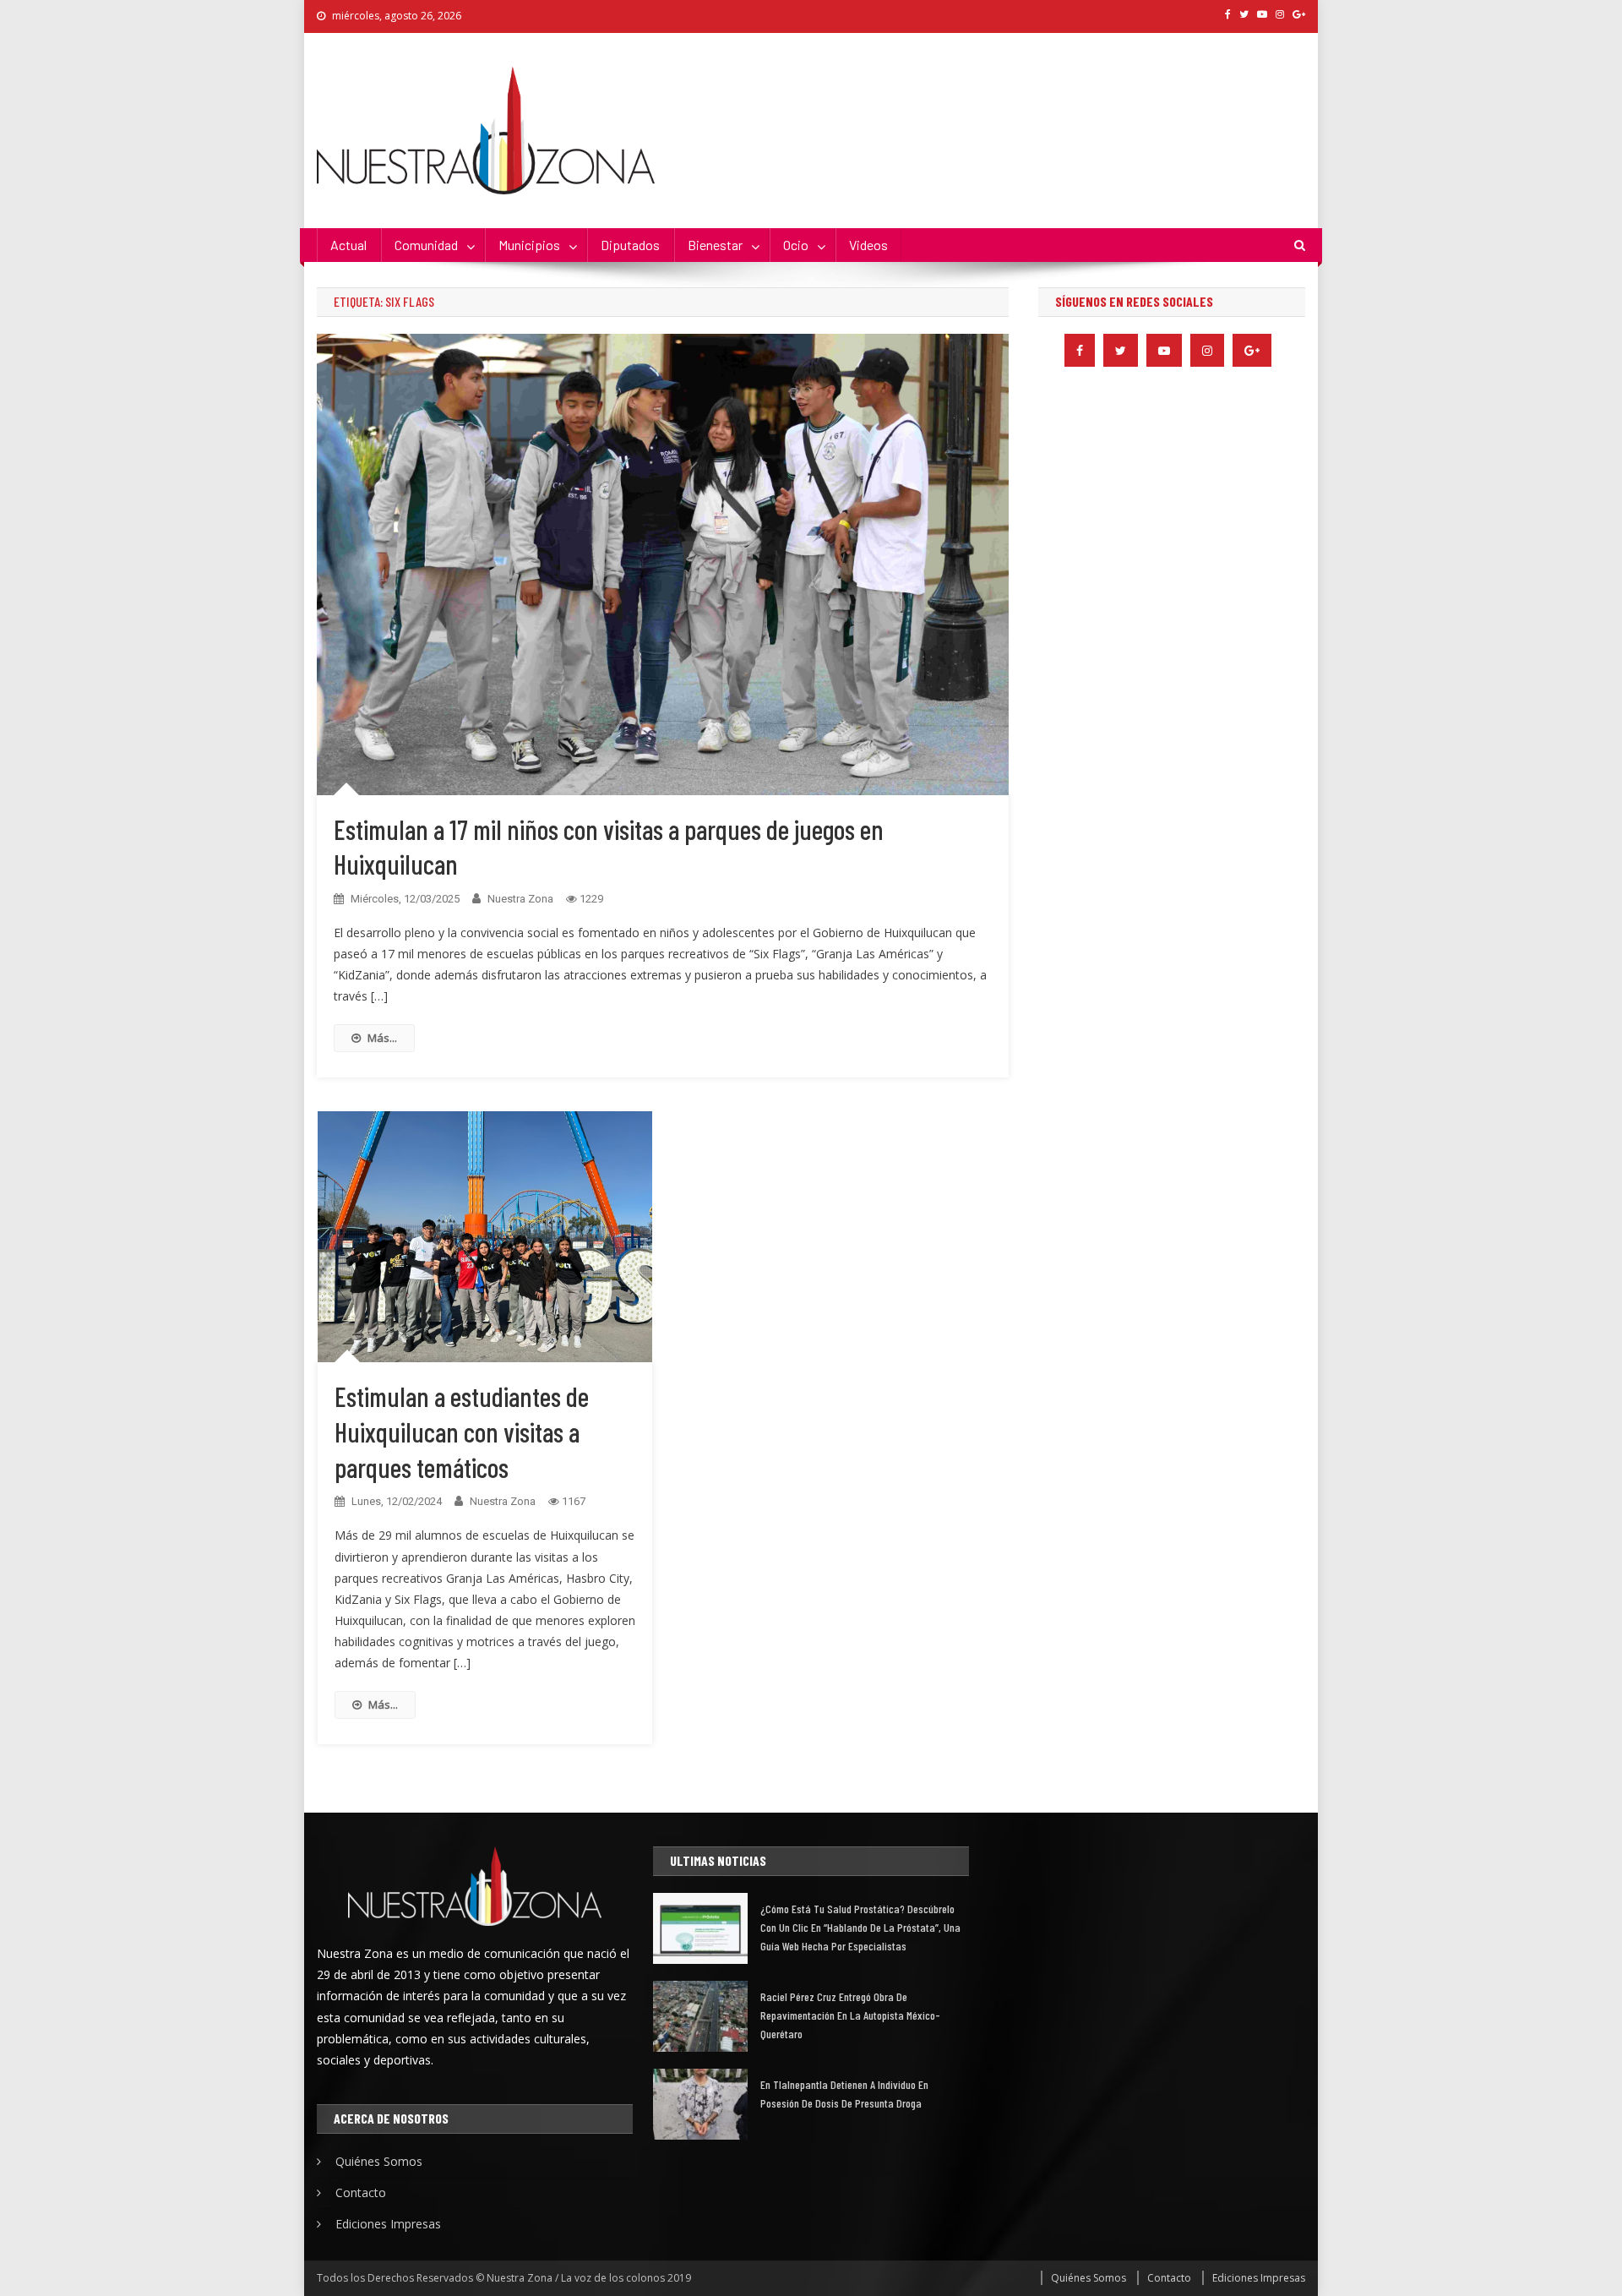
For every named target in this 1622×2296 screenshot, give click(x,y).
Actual (348, 245)
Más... (382, 1038)
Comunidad (426, 245)
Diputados (630, 245)
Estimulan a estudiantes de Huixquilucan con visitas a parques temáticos (462, 1431)
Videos (868, 245)
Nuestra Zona (520, 899)
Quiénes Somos (379, 2161)
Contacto (361, 2192)
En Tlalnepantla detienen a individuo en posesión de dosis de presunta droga (844, 2094)
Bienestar (715, 245)
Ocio (796, 245)
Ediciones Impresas (388, 2224)
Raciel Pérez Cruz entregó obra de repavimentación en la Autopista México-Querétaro (850, 2015)
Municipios (529, 245)
